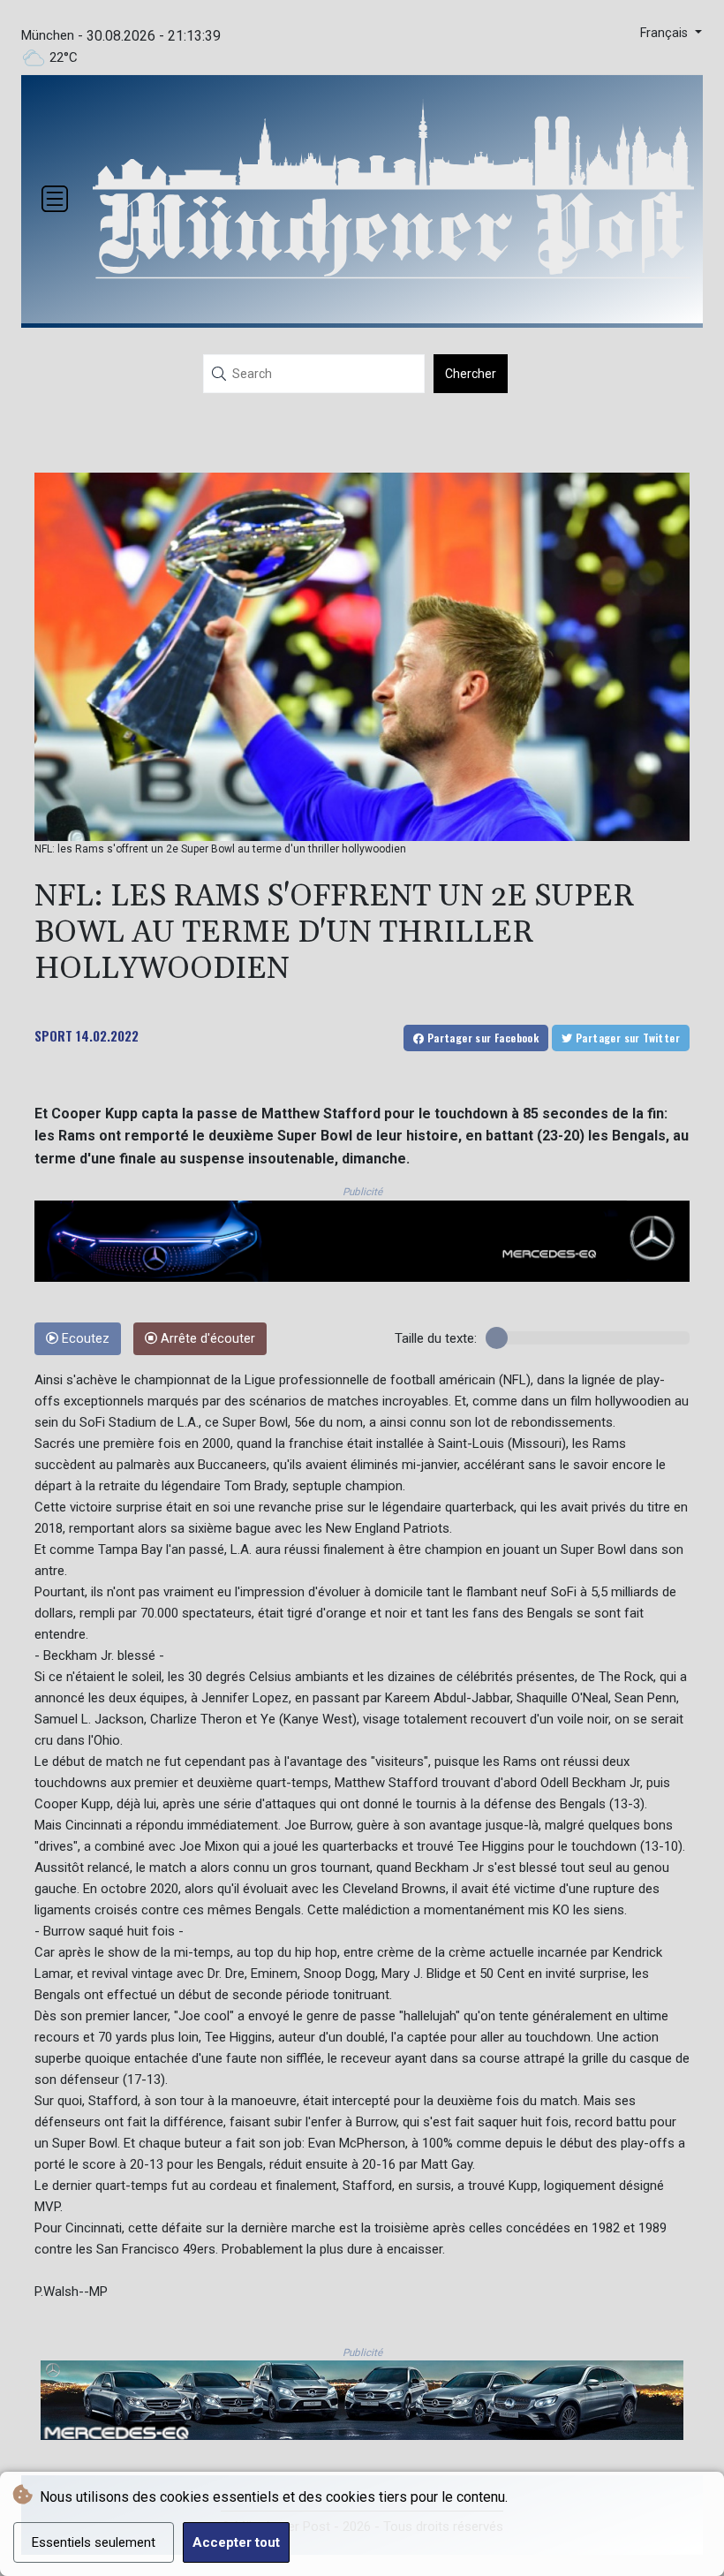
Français (666, 33)
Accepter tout (236, 2542)
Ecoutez (84, 1339)
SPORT (53, 1035)
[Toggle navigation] (55, 199)
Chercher (471, 374)
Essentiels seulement (94, 2542)
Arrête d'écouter (206, 1339)
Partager (481, 1038)
